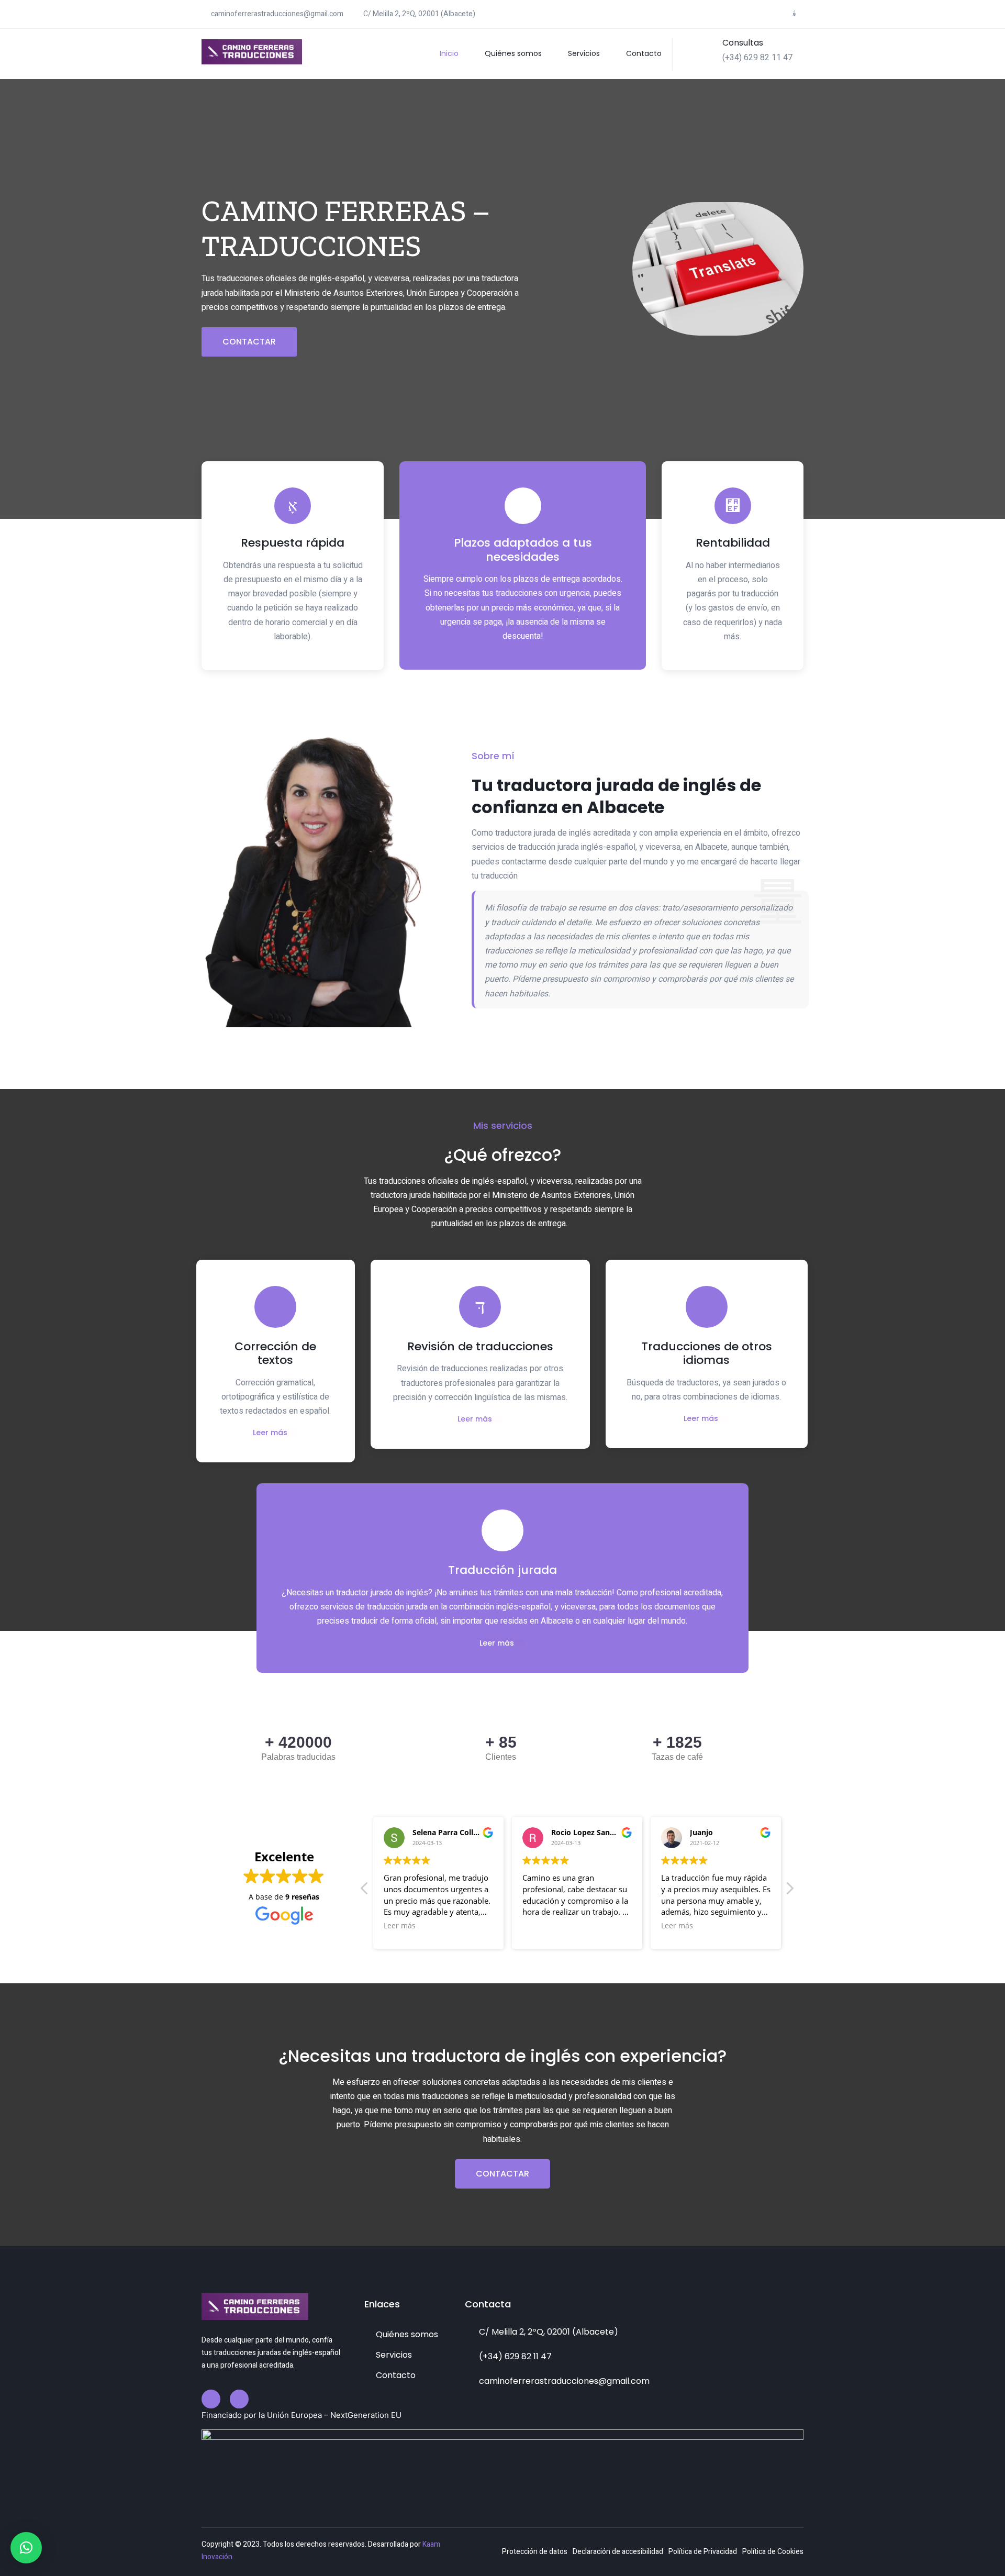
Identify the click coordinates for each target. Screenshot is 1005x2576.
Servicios (584, 53)
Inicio (449, 53)
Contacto (644, 53)
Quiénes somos (513, 53)
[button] (26, 2548)
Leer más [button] (400, 1926)
